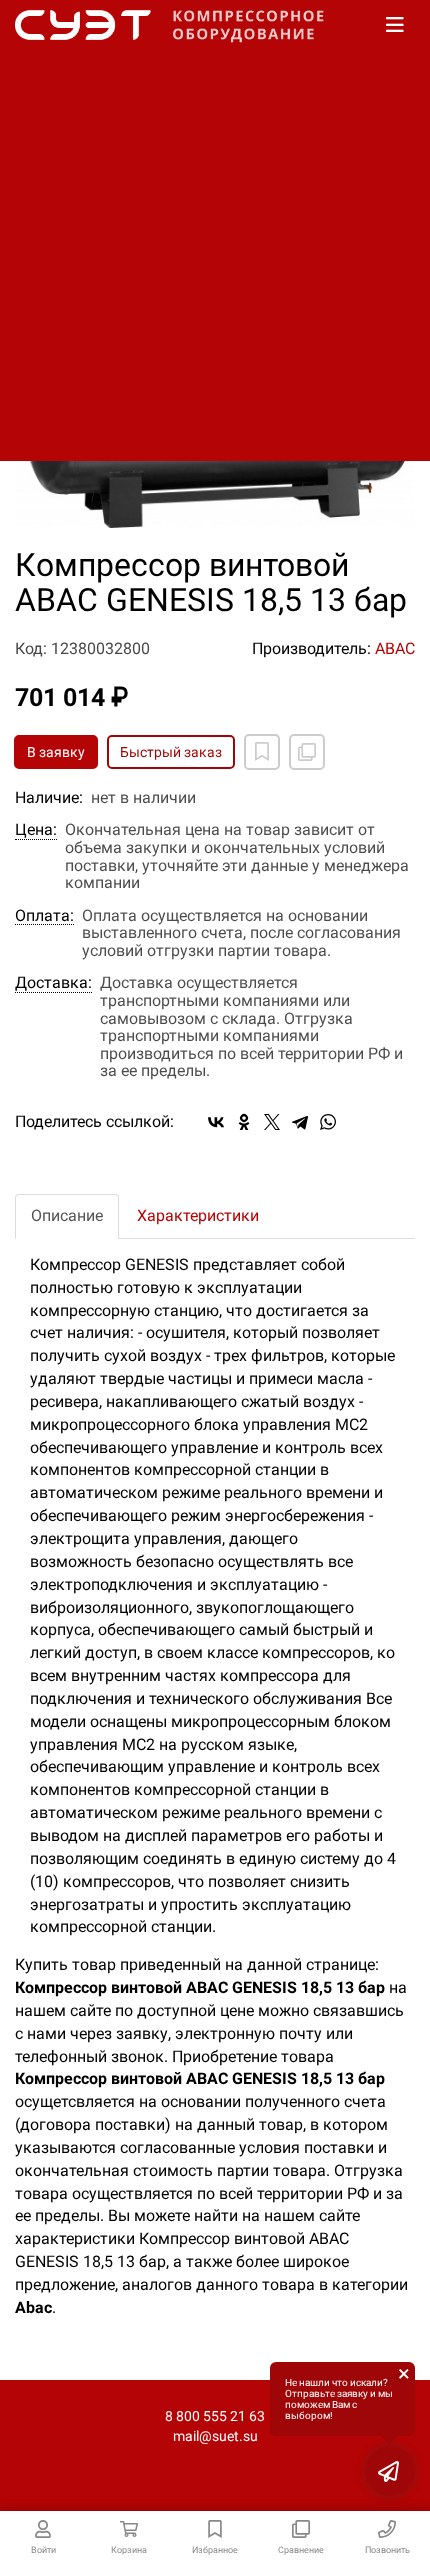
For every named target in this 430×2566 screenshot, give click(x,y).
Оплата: (44, 916)
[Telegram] (300, 1122)
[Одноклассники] (244, 1122)
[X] (272, 1122)
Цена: (36, 830)
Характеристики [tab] (198, 1215)
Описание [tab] (67, 1215)
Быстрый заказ (171, 752)
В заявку (56, 752)
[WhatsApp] (328, 1122)
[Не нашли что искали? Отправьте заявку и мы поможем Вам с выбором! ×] (390, 2471)
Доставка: (53, 983)
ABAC (395, 648)
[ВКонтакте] (216, 1122)
